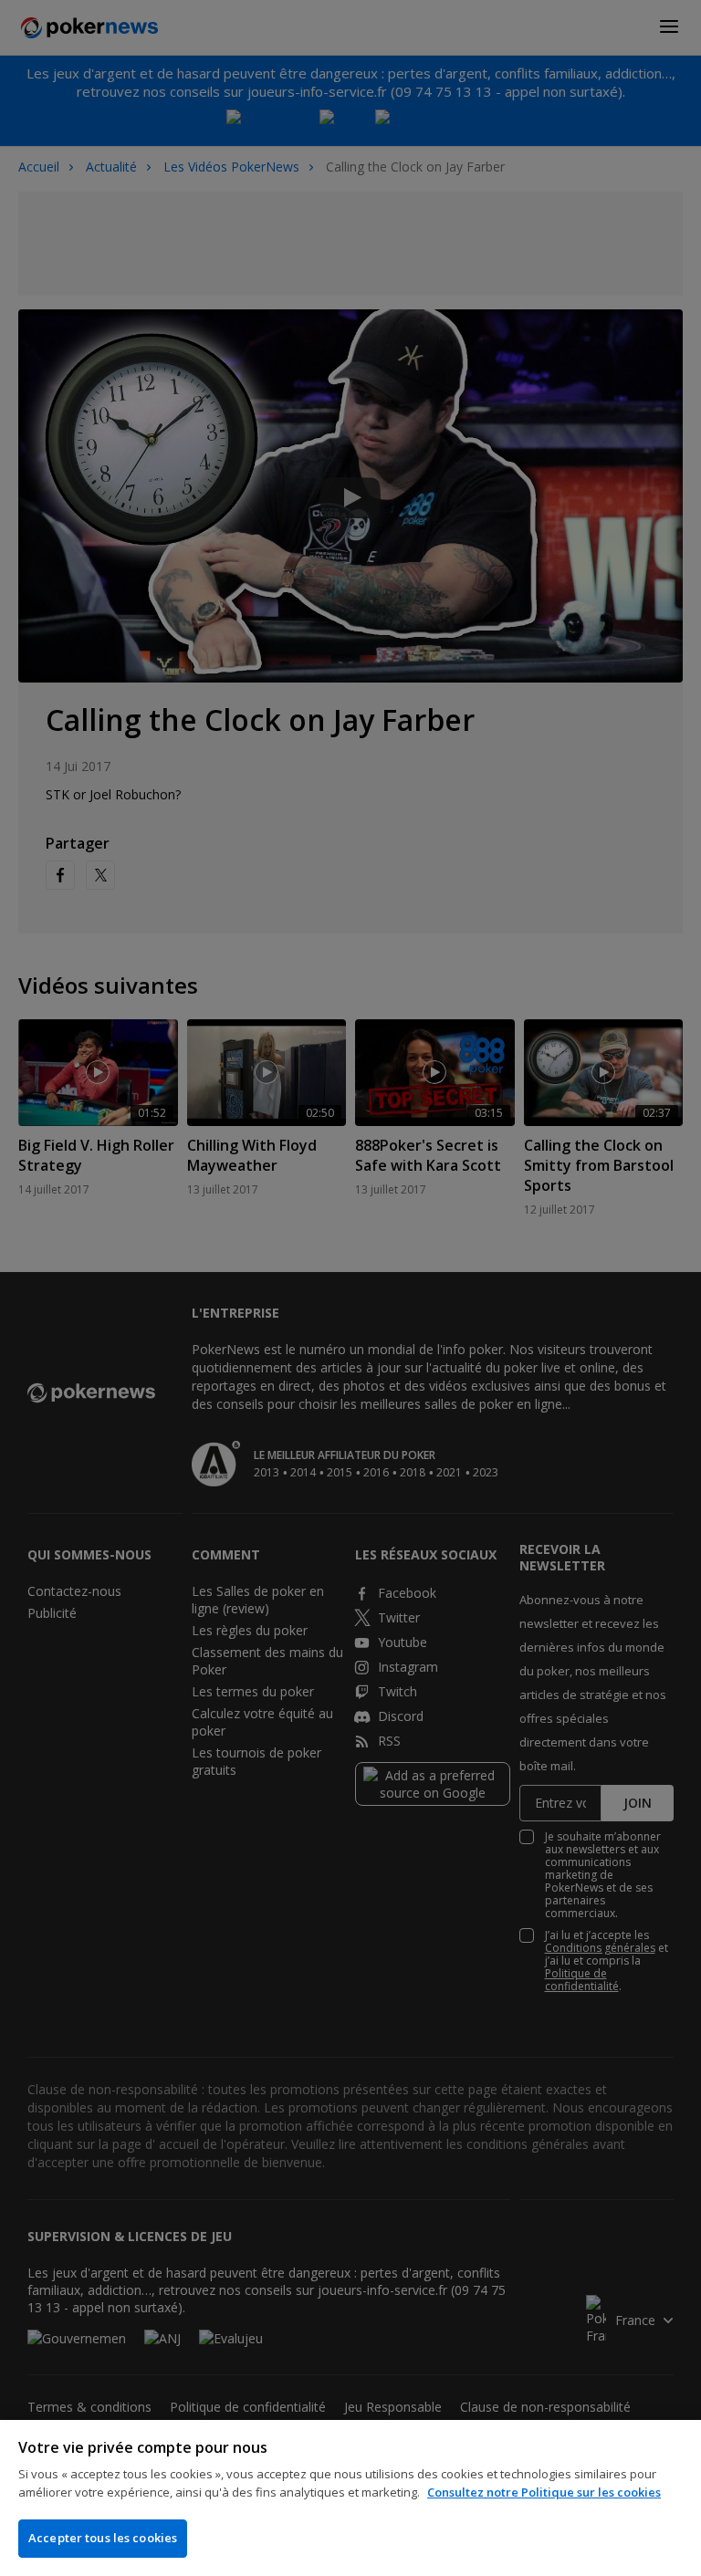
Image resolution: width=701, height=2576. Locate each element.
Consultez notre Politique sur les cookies (544, 2492)
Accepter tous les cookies (103, 2538)
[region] (350, 2498)
